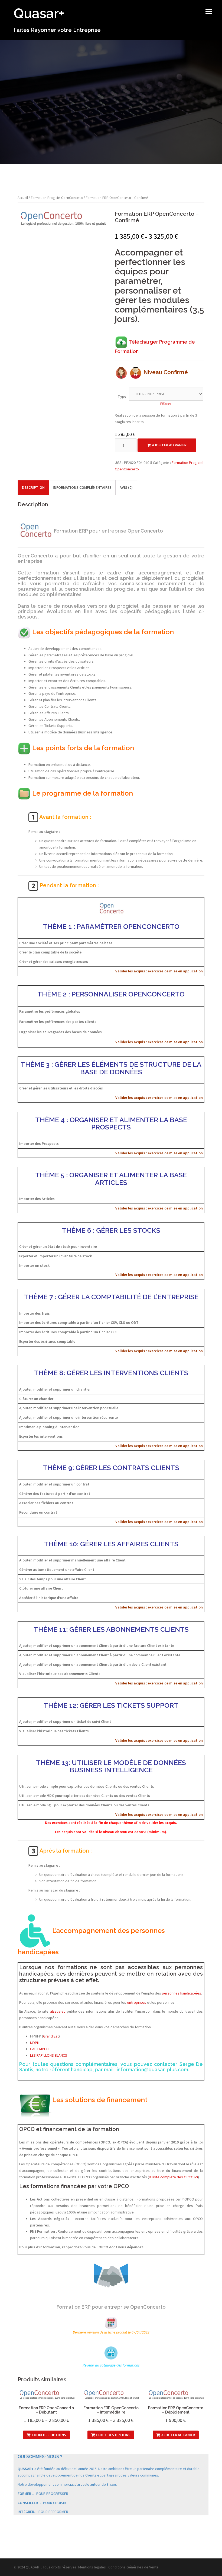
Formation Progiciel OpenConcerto (57, 198)
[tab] (33, 488)
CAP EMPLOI (40, 2049)
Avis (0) (126, 487)
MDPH (35, 2043)
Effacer (166, 404)
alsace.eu (58, 2011)
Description (33, 487)
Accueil (23, 198)
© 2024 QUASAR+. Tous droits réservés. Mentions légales (60, 2567)
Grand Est (51, 2036)
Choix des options (49, 2435)
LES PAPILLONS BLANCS (49, 2055)
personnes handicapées (182, 1993)
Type (122, 396)
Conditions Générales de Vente (133, 2567)
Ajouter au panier (169, 445)
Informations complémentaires (82, 487)
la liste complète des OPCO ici (173, 2177)
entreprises (137, 2002)
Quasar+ (39, 13)
